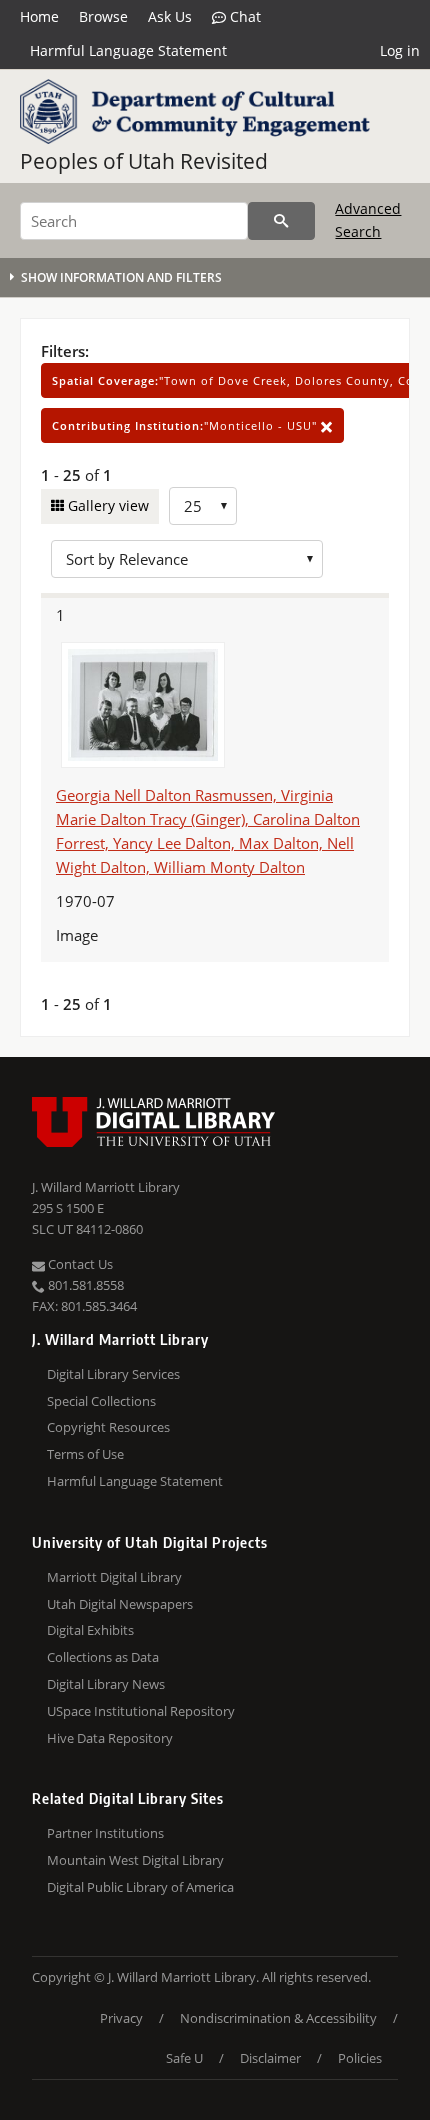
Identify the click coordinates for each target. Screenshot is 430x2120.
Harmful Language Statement (128, 50)
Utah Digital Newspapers (120, 1604)
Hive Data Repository (110, 1738)
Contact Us (79, 1264)
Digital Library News (106, 1684)
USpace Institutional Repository (141, 1711)
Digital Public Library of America (140, 1887)
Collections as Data (103, 1657)
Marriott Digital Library (114, 1577)
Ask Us (170, 16)
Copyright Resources (108, 1427)
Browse (103, 16)
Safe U (184, 2058)
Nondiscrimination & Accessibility (278, 2018)
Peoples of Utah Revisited (144, 161)
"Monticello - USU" (186, 425)
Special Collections (101, 1401)
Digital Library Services (113, 1374)
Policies (360, 2058)
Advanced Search (368, 219)
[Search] (281, 221)
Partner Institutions (105, 1833)
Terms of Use (85, 1454)
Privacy (121, 2018)
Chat (243, 16)
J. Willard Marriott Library (106, 1187)
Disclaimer (270, 2058)
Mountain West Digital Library (135, 1860)
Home (39, 16)
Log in (400, 50)
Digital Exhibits (90, 1630)
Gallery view (106, 505)
